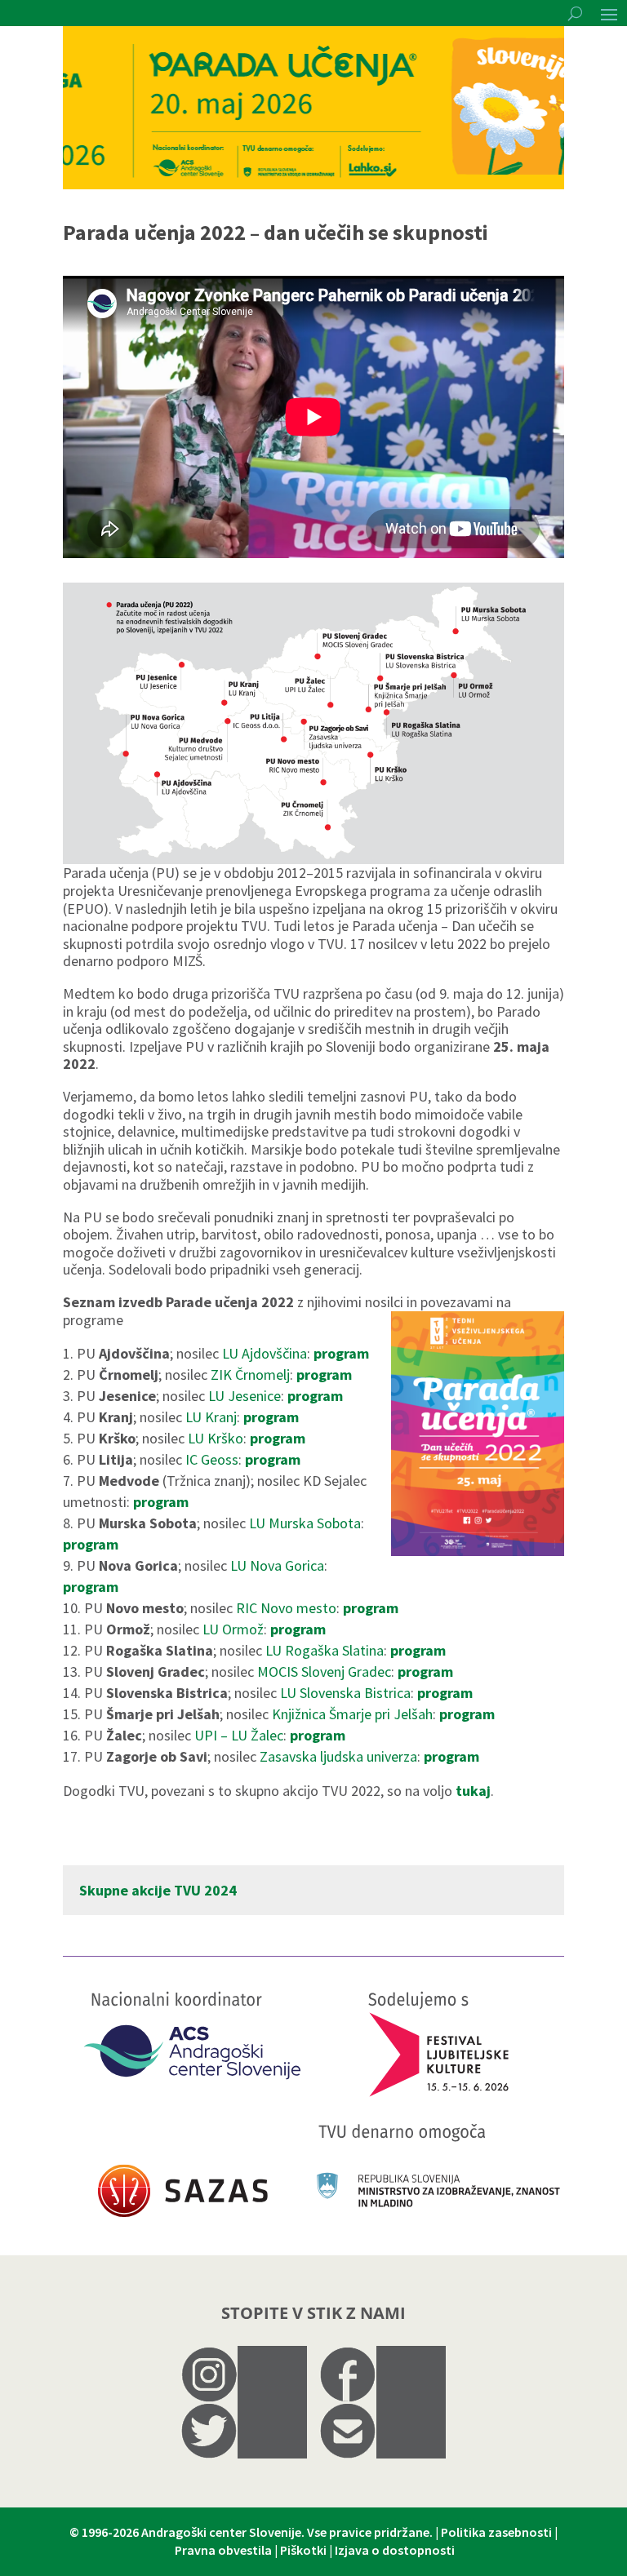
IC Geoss (212, 1459)
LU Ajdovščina (265, 1353)
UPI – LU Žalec (239, 1735)
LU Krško (216, 1438)
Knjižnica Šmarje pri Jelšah (352, 1714)
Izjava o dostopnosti (395, 2550)
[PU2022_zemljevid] (313, 859)
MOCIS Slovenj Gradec (324, 1672)
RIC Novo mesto (286, 1608)
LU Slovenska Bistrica (345, 1693)
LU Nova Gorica (276, 1565)
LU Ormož (233, 1629)
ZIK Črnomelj (250, 1374)
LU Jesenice (245, 1396)
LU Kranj (211, 1417)
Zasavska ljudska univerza (338, 1756)
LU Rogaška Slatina (325, 1650)
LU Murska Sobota (305, 1523)
